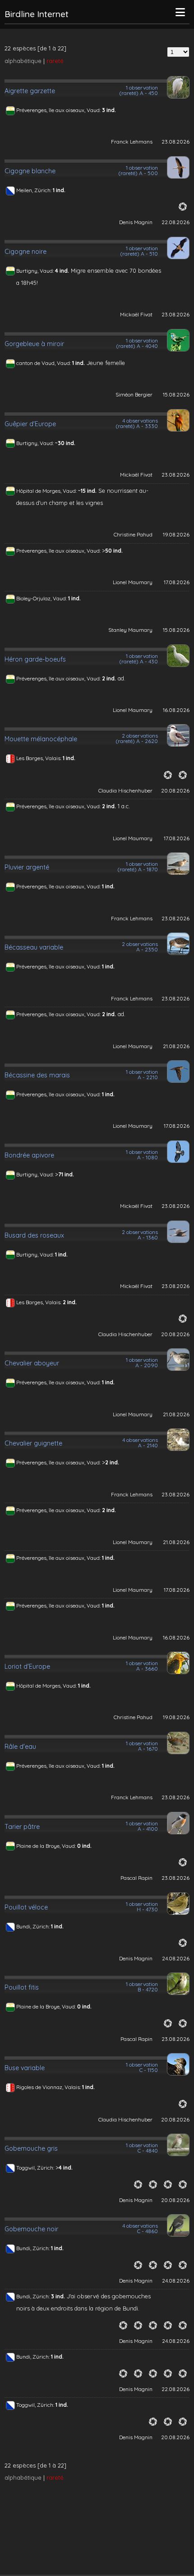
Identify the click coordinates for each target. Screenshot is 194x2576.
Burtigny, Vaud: (36, 271)
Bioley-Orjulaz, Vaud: (42, 598)
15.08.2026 (176, 394)
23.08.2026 (176, 142)
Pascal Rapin (136, 1878)
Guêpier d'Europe (30, 424)
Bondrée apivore (29, 1155)
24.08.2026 (176, 1958)
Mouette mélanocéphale (41, 739)
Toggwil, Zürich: (36, 2168)
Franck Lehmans (132, 142)
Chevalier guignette (33, 1443)
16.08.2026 (176, 710)
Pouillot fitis (22, 1987)
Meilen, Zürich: (35, 190)
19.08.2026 (176, 534)
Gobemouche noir (31, 2229)
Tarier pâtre (22, 1827)
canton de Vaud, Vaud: (44, 363)
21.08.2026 (176, 1046)
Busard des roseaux (34, 1235)
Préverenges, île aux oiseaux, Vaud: (59, 110)
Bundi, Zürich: (34, 1926)
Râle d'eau (20, 1747)
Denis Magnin (136, 222)
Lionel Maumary (133, 582)
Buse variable (25, 2068)
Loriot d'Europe (27, 1666)
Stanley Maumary (130, 630)
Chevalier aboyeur (32, 1363)
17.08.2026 (177, 582)
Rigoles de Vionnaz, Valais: (49, 2087)
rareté (55, 61)
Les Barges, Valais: (39, 758)
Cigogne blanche (30, 171)
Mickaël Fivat (136, 314)
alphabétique (23, 61)
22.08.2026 (176, 222)
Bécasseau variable (34, 947)
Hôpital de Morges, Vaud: (47, 491)
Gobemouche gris (31, 2148)
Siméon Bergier (134, 394)
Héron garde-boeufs (35, 659)
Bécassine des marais (37, 1075)
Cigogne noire (25, 252)
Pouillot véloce (26, 1907)
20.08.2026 (175, 790)
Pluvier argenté (27, 867)
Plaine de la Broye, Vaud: (47, 1846)
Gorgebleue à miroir (34, 344)
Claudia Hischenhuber (125, 790)
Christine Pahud (133, 534)
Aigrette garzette (30, 91)
